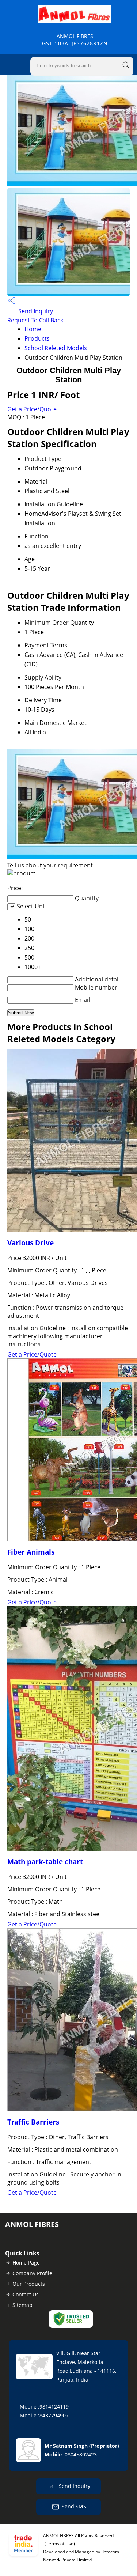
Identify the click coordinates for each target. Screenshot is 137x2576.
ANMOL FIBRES (75, 40)
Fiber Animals (31, 1552)
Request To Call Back (35, 320)
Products (37, 338)
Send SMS (74, 2506)
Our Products (29, 2284)
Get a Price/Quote (32, 409)
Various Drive (31, 1243)
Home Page (26, 2263)
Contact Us (26, 2294)
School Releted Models (56, 348)
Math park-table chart (45, 1862)
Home (33, 329)
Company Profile (32, 2273)
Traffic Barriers (33, 2122)
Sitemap (22, 2305)
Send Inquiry (35, 311)
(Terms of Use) (60, 2544)
